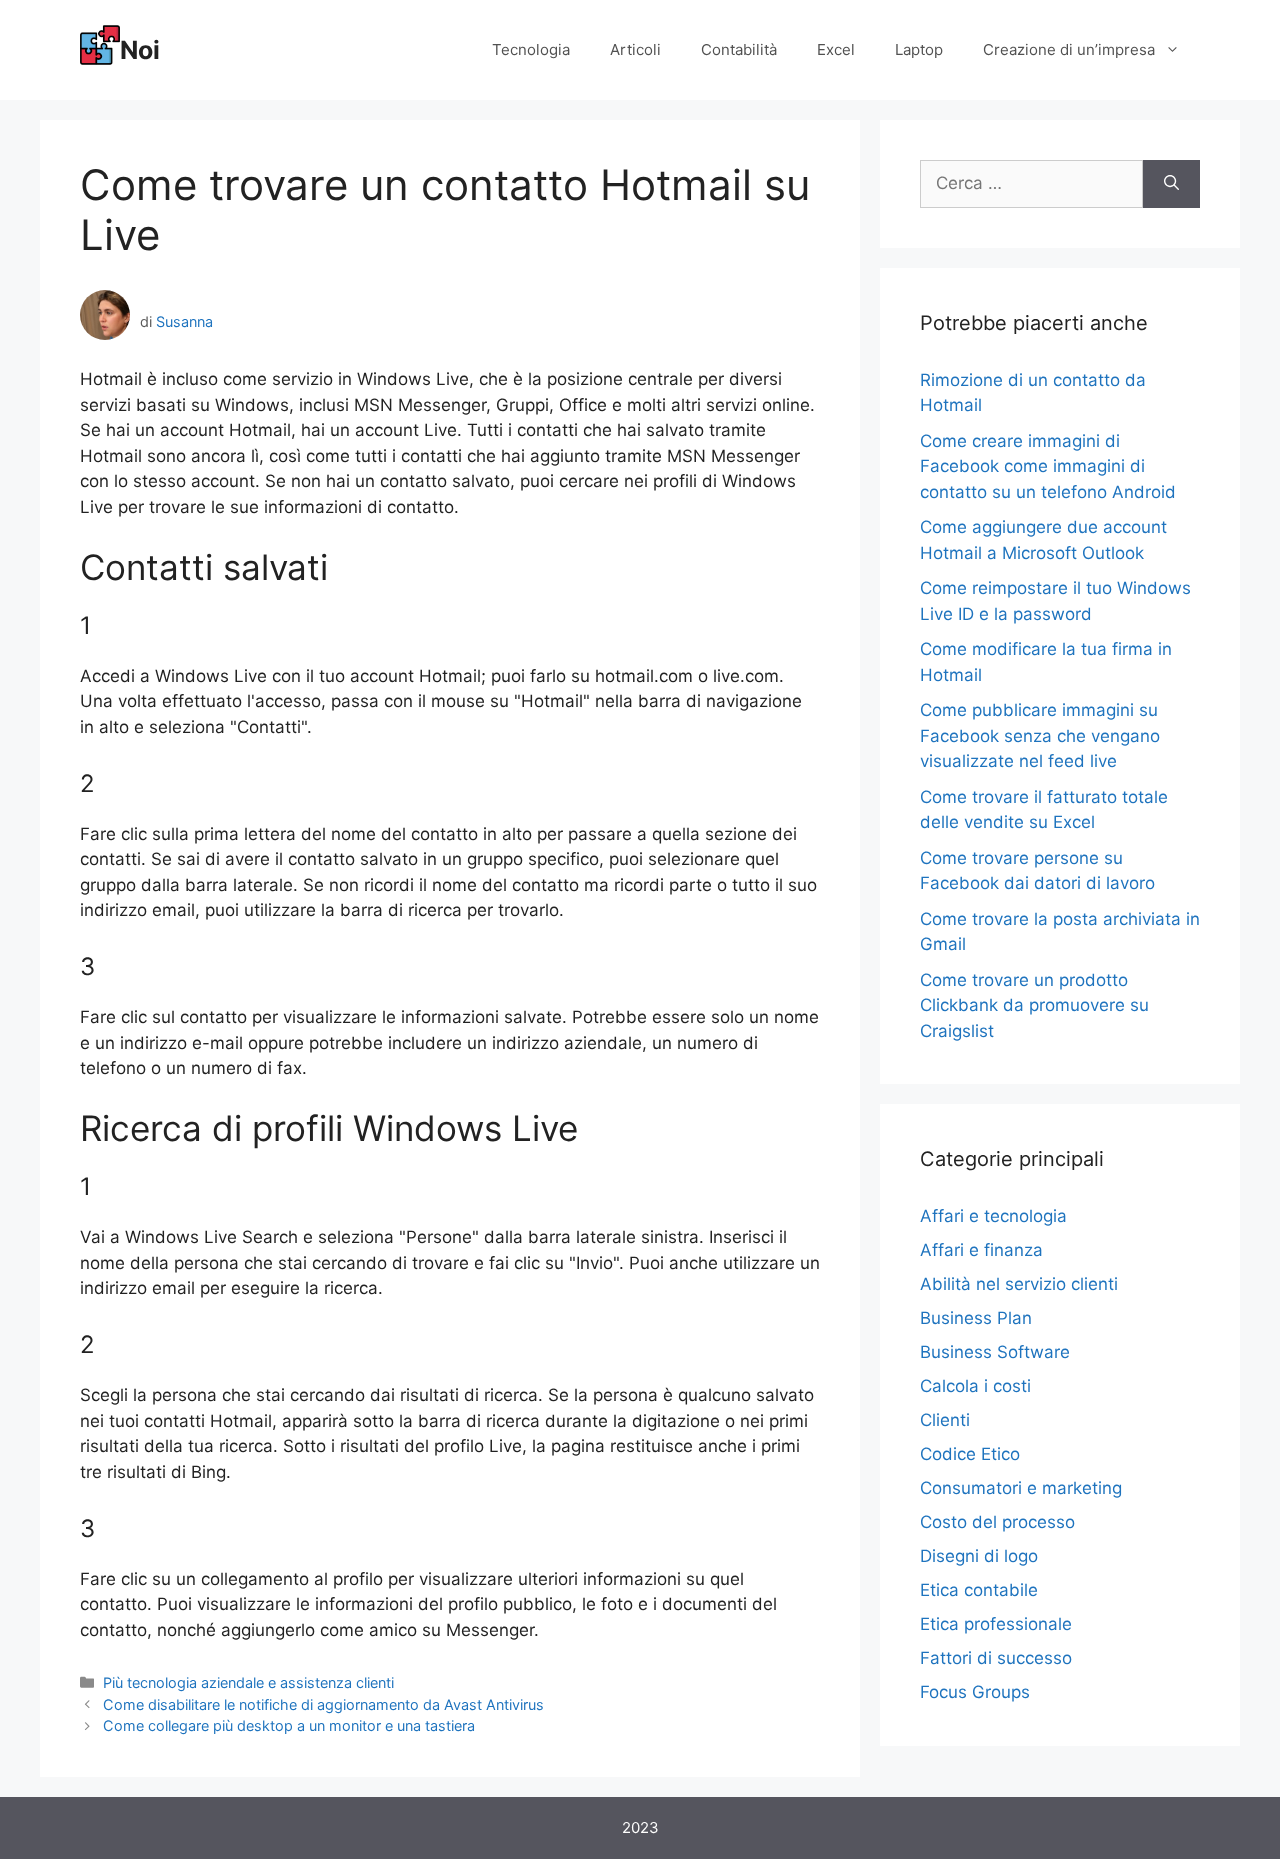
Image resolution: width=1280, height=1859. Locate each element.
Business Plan (976, 1318)
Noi (140, 50)
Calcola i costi (975, 1386)
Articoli (635, 49)
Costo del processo (997, 1522)
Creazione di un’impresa (1069, 49)
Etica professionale (996, 1624)
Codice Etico (970, 1454)
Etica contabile (979, 1590)
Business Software (995, 1352)
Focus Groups (975, 1692)
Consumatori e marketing (1021, 1488)
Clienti (945, 1420)
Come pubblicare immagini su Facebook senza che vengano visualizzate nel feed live (1040, 735)
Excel (836, 49)
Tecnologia (531, 49)
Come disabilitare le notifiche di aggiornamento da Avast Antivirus (323, 1704)
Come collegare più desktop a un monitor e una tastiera (289, 1725)
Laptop (919, 49)
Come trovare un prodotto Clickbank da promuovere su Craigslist (1034, 1005)
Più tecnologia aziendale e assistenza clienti (248, 1682)
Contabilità (739, 49)
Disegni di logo (979, 1556)
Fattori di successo (996, 1658)
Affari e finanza (981, 1250)
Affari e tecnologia (993, 1216)
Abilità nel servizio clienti (1019, 1284)
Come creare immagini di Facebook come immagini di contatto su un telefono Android (1048, 466)
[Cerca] (1171, 184)
